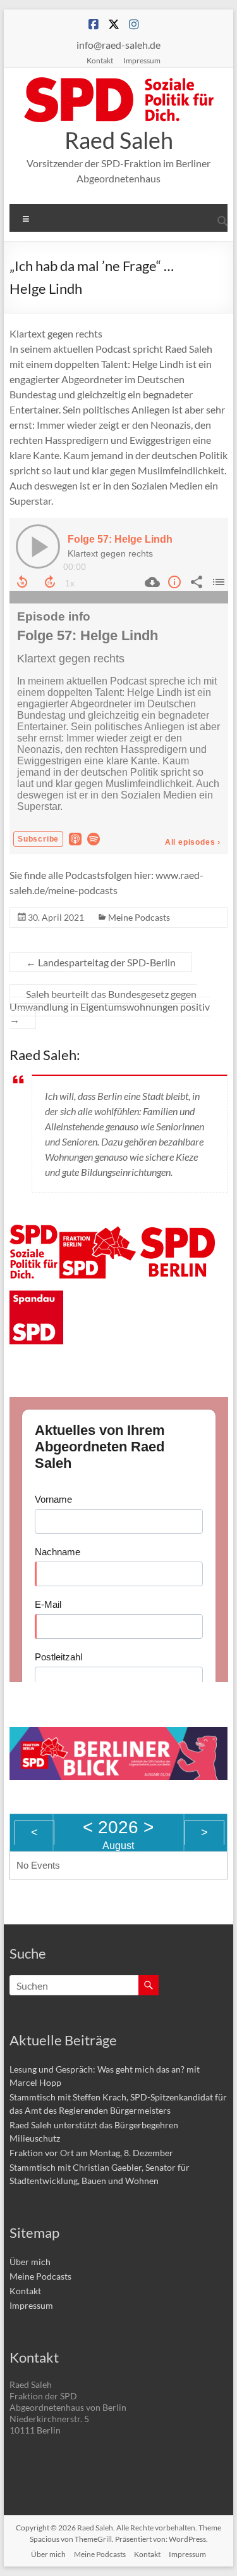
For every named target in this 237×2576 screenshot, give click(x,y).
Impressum (142, 60)
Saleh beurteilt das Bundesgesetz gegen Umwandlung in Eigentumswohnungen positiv (110, 1007)
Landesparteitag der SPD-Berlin (101, 962)
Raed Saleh (119, 140)
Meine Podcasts (139, 917)
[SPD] (33, 1232)
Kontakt (100, 60)
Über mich (30, 2262)
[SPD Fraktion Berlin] (99, 1232)
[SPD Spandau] (36, 1298)
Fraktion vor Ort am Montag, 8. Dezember (91, 2153)
